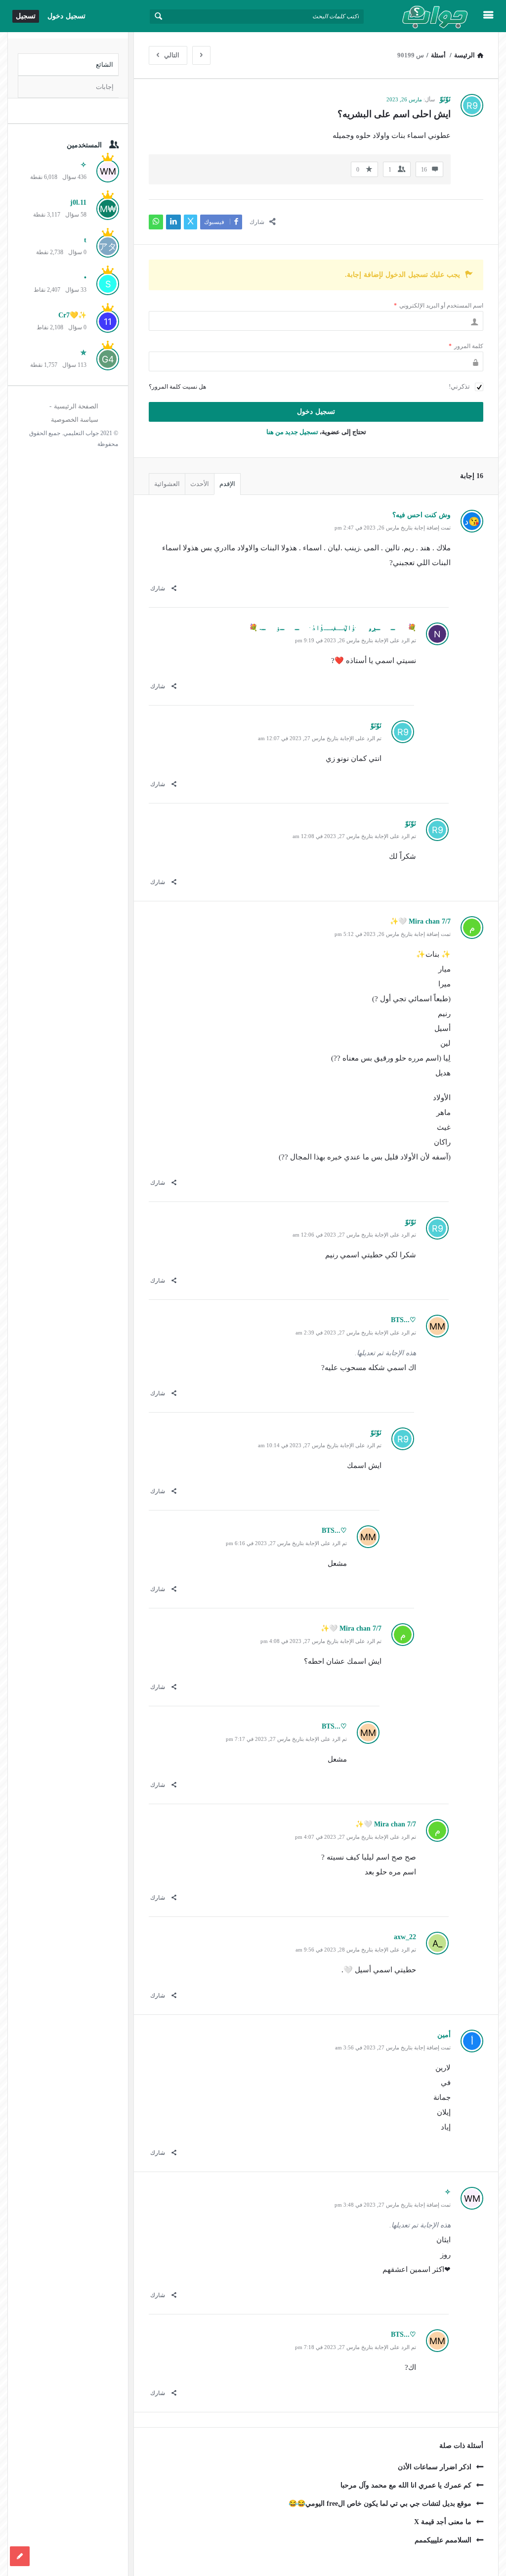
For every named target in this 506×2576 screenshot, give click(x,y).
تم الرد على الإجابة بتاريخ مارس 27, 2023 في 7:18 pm (356, 2347)
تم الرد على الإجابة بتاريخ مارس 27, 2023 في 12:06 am (354, 1235)
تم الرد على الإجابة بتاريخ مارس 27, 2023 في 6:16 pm (286, 1543)
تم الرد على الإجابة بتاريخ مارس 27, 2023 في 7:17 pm (286, 1739)
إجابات (105, 87)
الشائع (105, 65)
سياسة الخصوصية (75, 420)
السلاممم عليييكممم (443, 2540)
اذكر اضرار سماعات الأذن (435, 2467)
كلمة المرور (466, 346)
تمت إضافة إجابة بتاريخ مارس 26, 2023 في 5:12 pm (393, 934)
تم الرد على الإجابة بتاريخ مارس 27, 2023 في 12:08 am (354, 836)
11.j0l (78, 202)
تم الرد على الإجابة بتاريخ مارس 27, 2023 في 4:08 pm (321, 1641)
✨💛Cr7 (72, 315)
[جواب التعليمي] (424, 16)
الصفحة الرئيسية (76, 406)
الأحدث (200, 484)
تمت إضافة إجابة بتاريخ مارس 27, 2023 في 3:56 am (393, 2047)
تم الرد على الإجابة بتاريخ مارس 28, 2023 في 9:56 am (356, 1950)
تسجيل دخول (66, 16)
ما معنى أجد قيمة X (443, 2522)
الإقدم (227, 484)
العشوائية (167, 484)
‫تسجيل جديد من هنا (292, 432)
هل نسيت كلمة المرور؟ (177, 387)
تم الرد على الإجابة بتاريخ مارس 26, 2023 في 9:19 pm (356, 640)
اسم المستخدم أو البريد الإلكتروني (439, 306)
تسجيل (26, 16)
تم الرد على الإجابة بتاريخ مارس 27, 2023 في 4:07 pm (356, 1837)
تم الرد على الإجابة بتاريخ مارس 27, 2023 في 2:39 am (356, 1332)
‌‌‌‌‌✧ (84, 165)
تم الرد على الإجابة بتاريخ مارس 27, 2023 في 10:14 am (320, 1445)
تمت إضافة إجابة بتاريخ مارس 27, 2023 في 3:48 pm (393, 2205)
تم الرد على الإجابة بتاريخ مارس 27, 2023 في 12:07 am (320, 738)
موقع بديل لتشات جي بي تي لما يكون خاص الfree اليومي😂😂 (380, 2504)
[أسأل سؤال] (20, 2556)
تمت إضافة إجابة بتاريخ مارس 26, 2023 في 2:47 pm (393, 528)
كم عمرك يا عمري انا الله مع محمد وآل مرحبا (406, 2485)
